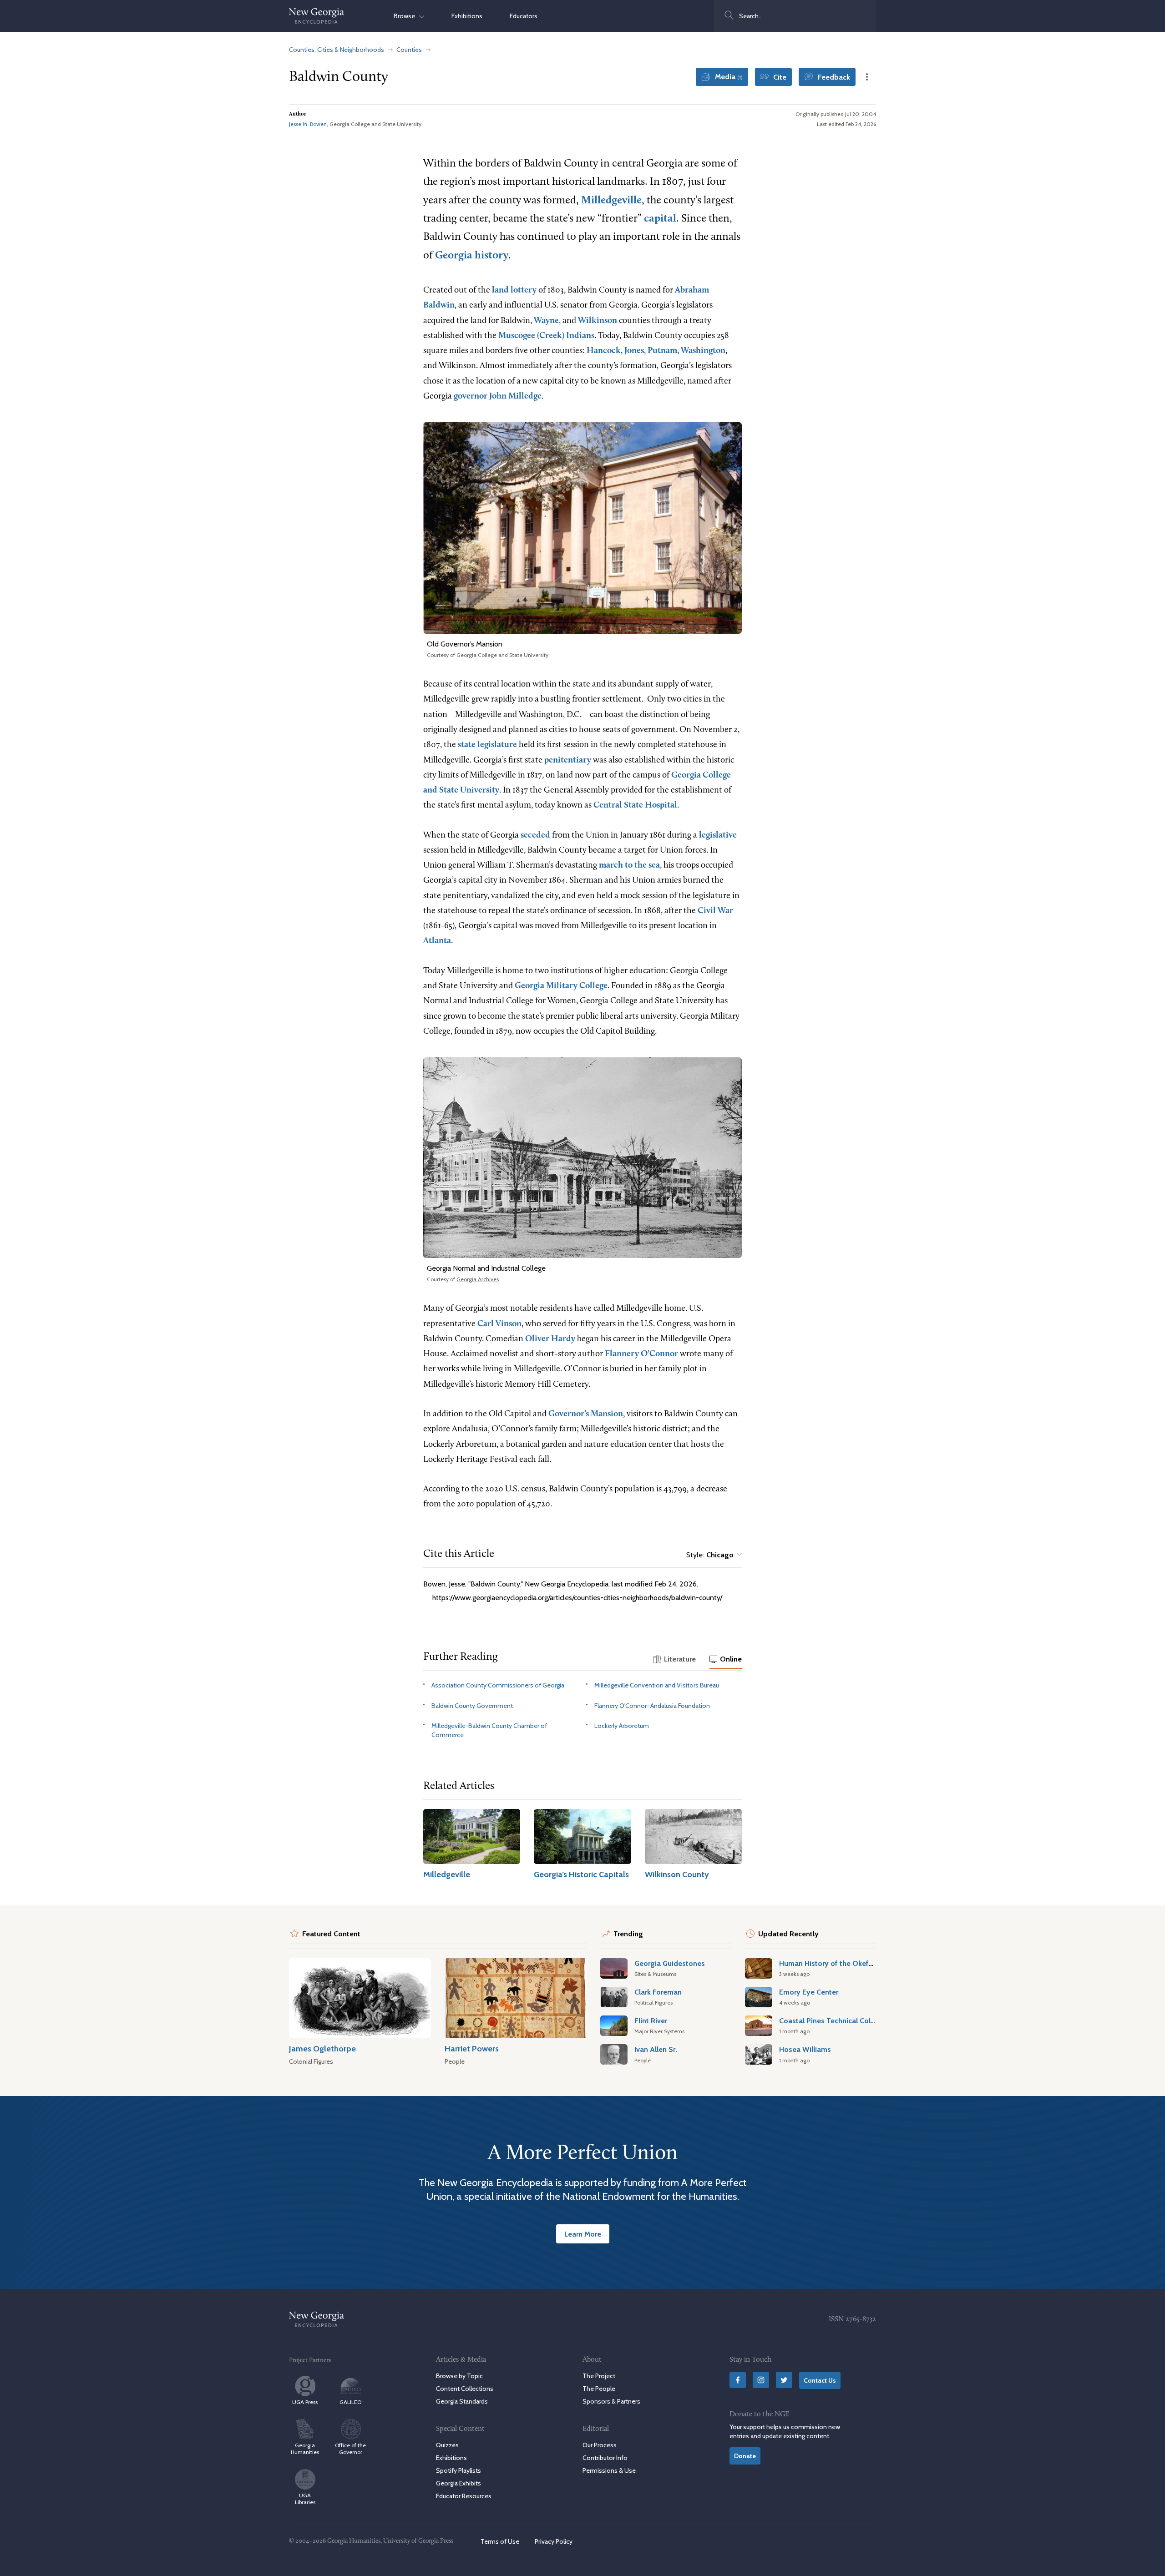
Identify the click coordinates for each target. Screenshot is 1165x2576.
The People (599, 2389)
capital (660, 219)
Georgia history (472, 256)
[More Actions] (867, 77)
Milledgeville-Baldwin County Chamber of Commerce (489, 1730)
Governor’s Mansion (586, 1414)
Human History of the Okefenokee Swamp (850, 1963)
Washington (703, 351)
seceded (535, 836)
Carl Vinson (499, 1324)
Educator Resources (464, 2496)
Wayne (546, 321)
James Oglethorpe (322, 2048)
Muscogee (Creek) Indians (546, 336)
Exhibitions (467, 16)
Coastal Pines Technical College (832, 2020)
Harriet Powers (472, 2048)
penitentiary (568, 760)
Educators (524, 16)
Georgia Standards (462, 2401)
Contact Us (820, 2380)
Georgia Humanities (305, 2449)
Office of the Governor (350, 2449)
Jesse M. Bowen (308, 124)
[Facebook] (738, 2380)
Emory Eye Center (809, 1992)
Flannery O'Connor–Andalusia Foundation (652, 1706)
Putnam (662, 351)
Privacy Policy (554, 2541)
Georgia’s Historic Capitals (581, 1874)
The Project (599, 2376)
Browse (406, 16)
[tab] (675, 1660)
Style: (710, 1555)
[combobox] (795, 16)
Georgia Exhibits (458, 2483)
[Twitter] (784, 2380)
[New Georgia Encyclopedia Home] (317, 16)
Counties (409, 50)
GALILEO (350, 2402)
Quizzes (447, 2445)
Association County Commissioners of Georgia (498, 1685)
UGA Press (305, 2402)
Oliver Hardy (550, 1339)
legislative (718, 836)
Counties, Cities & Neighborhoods (337, 50)
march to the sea (629, 866)
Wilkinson (598, 321)
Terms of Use (500, 2541)
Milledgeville (611, 201)
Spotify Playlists (458, 2470)
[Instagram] (761, 2380)
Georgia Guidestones (670, 1963)
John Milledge (515, 397)
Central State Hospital (635, 806)
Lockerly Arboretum (622, 1726)
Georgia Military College (561, 986)
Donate (745, 2456)
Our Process (600, 2445)
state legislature (487, 745)
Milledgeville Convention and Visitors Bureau (657, 1685)
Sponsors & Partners (611, 2401)
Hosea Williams (805, 2049)
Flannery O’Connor (641, 1354)
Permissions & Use (609, 2470)
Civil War (715, 911)
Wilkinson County (677, 1874)
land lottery (514, 290)
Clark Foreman (658, 1992)
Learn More (583, 2234)
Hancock (604, 351)
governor (471, 397)
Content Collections (465, 2389)
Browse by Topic (459, 2376)
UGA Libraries (305, 2499)
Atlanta (437, 941)
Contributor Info (605, 2458)
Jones (634, 351)
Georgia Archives (478, 1279)
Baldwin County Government (472, 1706)
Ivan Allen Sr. (656, 2049)
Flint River (651, 2020)
